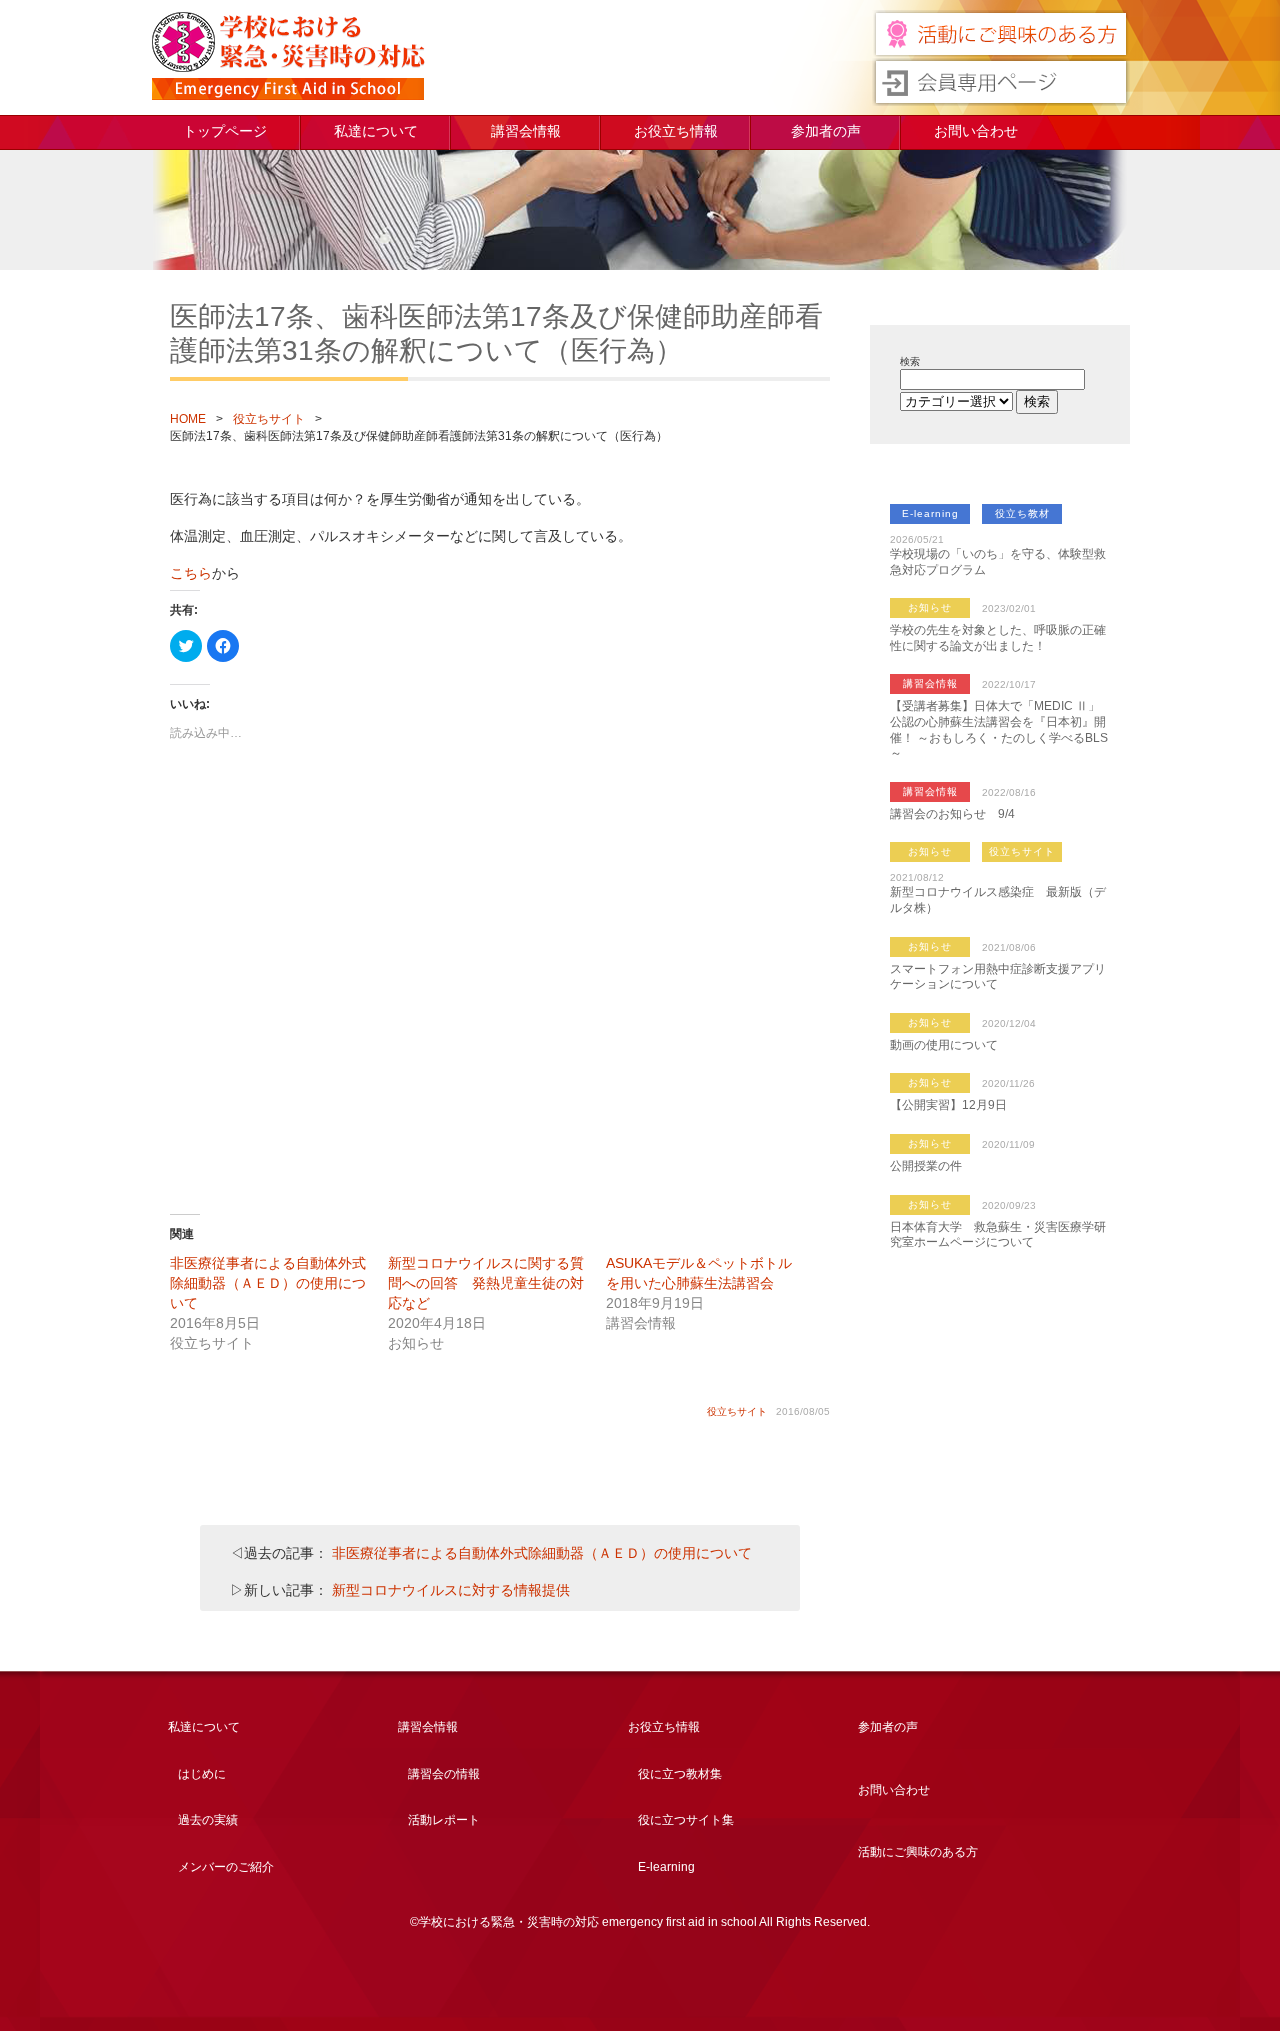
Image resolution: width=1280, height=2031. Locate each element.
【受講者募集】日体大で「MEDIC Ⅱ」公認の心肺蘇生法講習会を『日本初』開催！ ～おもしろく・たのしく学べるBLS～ (999, 729)
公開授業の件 (926, 1166)
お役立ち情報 (676, 131)
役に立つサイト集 (686, 1820)
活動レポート (444, 1820)
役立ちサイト (269, 419)
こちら (191, 573)
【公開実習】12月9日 (948, 1105)
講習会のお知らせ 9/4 (952, 814)
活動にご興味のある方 (918, 1852)
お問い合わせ (976, 131)
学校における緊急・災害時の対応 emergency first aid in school (288, 56)
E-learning (930, 513)
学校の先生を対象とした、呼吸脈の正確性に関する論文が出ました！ (998, 638)
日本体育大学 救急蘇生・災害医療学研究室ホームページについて (998, 1235)
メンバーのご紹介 (226, 1867)
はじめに (202, 1774)
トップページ (225, 131)
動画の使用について (944, 1045)
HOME (188, 419)
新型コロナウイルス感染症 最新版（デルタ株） (998, 900)
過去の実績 (208, 1820)
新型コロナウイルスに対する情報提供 (451, 1590)
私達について (376, 131)
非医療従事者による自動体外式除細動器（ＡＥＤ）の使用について (268, 1283)
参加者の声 (826, 131)
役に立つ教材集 (680, 1774)
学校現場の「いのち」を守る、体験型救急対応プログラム (998, 562)
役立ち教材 (1022, 513)
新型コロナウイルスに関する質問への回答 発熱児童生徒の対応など (486, 1283)
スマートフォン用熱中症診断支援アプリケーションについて (998, 977)
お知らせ (930, 607)
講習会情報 (526, 131)
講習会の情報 (444, 1774)
